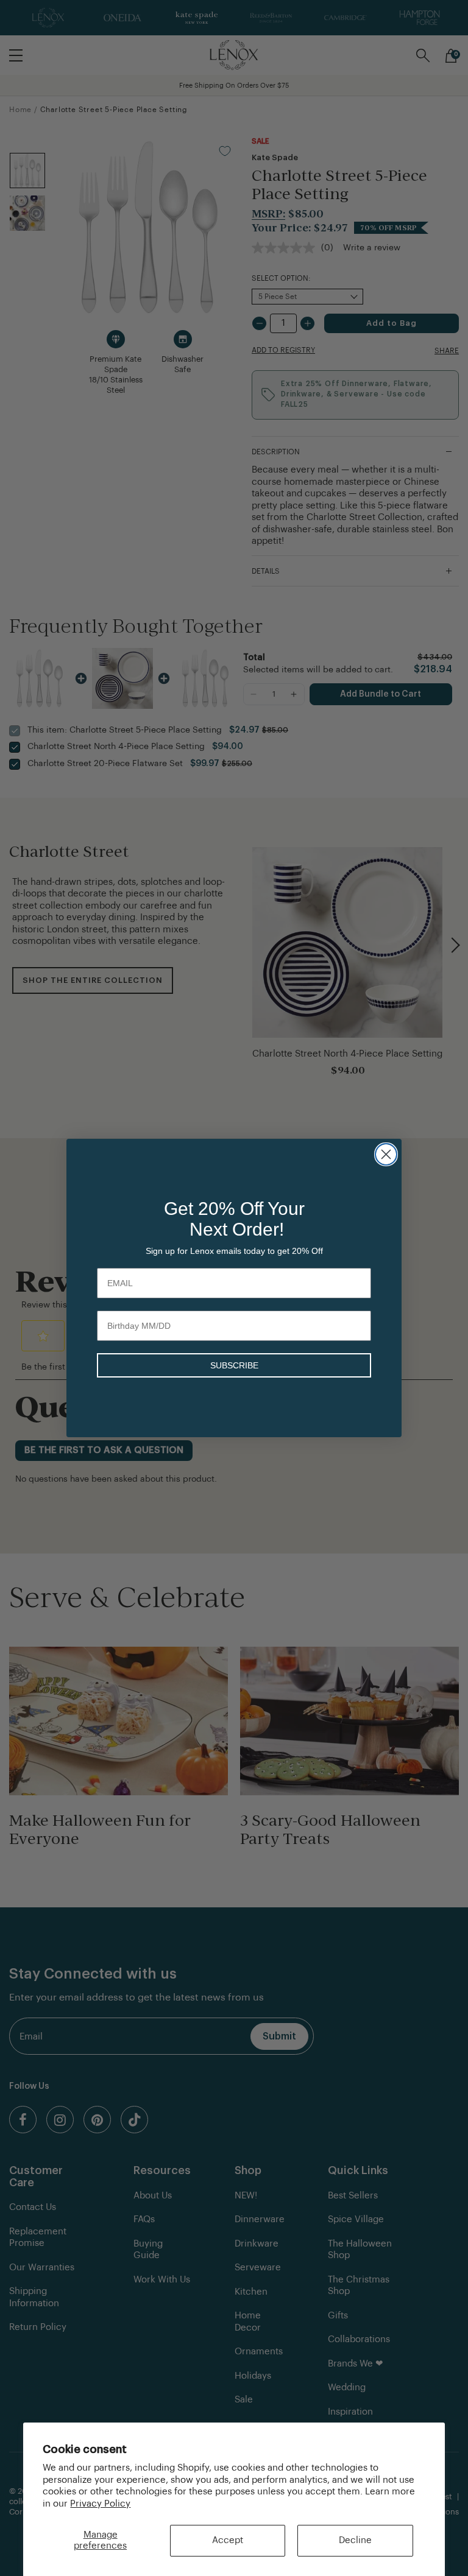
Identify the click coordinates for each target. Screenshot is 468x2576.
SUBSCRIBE (234, 1365)
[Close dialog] (386, 1154)
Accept (228, 2540)
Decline (355, 2540)
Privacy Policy (100, 2504)
